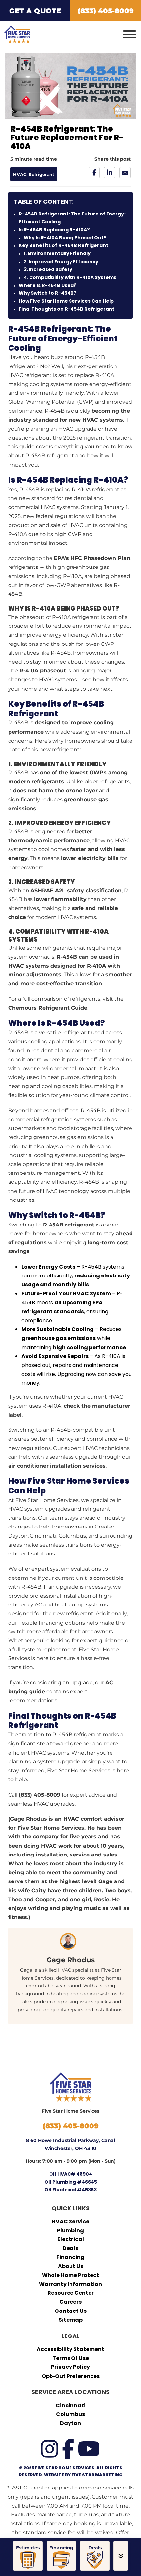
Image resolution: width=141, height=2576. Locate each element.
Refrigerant (41, 175)
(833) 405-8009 (40, 1795)
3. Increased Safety (48, 269)
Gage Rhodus (71, 1960)
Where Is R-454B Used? (48, 285)
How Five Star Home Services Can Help (66, 301)
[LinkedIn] (110, 173)
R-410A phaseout (43, 671)
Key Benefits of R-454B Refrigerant (63, 245)
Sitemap (71, 2320)
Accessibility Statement (70, 2349)
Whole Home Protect (70, 2275)
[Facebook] (94, 173)
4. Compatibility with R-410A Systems (70, 277)
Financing (70, 2257)
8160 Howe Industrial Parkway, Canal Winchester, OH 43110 (70, 2144)
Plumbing (70, 2230)
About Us (71, 2266)
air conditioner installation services (57, 1466)
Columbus (70, 2414)
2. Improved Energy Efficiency (61, 262)
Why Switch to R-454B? (48, 293)
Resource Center (71, 2293)
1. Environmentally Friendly (57, 253)
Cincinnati (71, 2405)
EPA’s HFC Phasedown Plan (92, 558)
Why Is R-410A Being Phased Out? (65, 238)
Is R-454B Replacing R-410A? (54, 230)
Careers (70, 2302)
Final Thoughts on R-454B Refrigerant (67, 309)
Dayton (70, 2423)
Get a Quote (35, 11)
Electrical (71, 2239)
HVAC (20, 175)
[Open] (130, 35)
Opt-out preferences (71, 2376)
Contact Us (71, 2311)
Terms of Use (71, 2358)
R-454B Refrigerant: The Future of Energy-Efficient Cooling (73, 218)
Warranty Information (70, 2284)
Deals (70, 2248)
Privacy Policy (70, 2367)
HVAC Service (70, 2222)
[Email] (125, 173)
